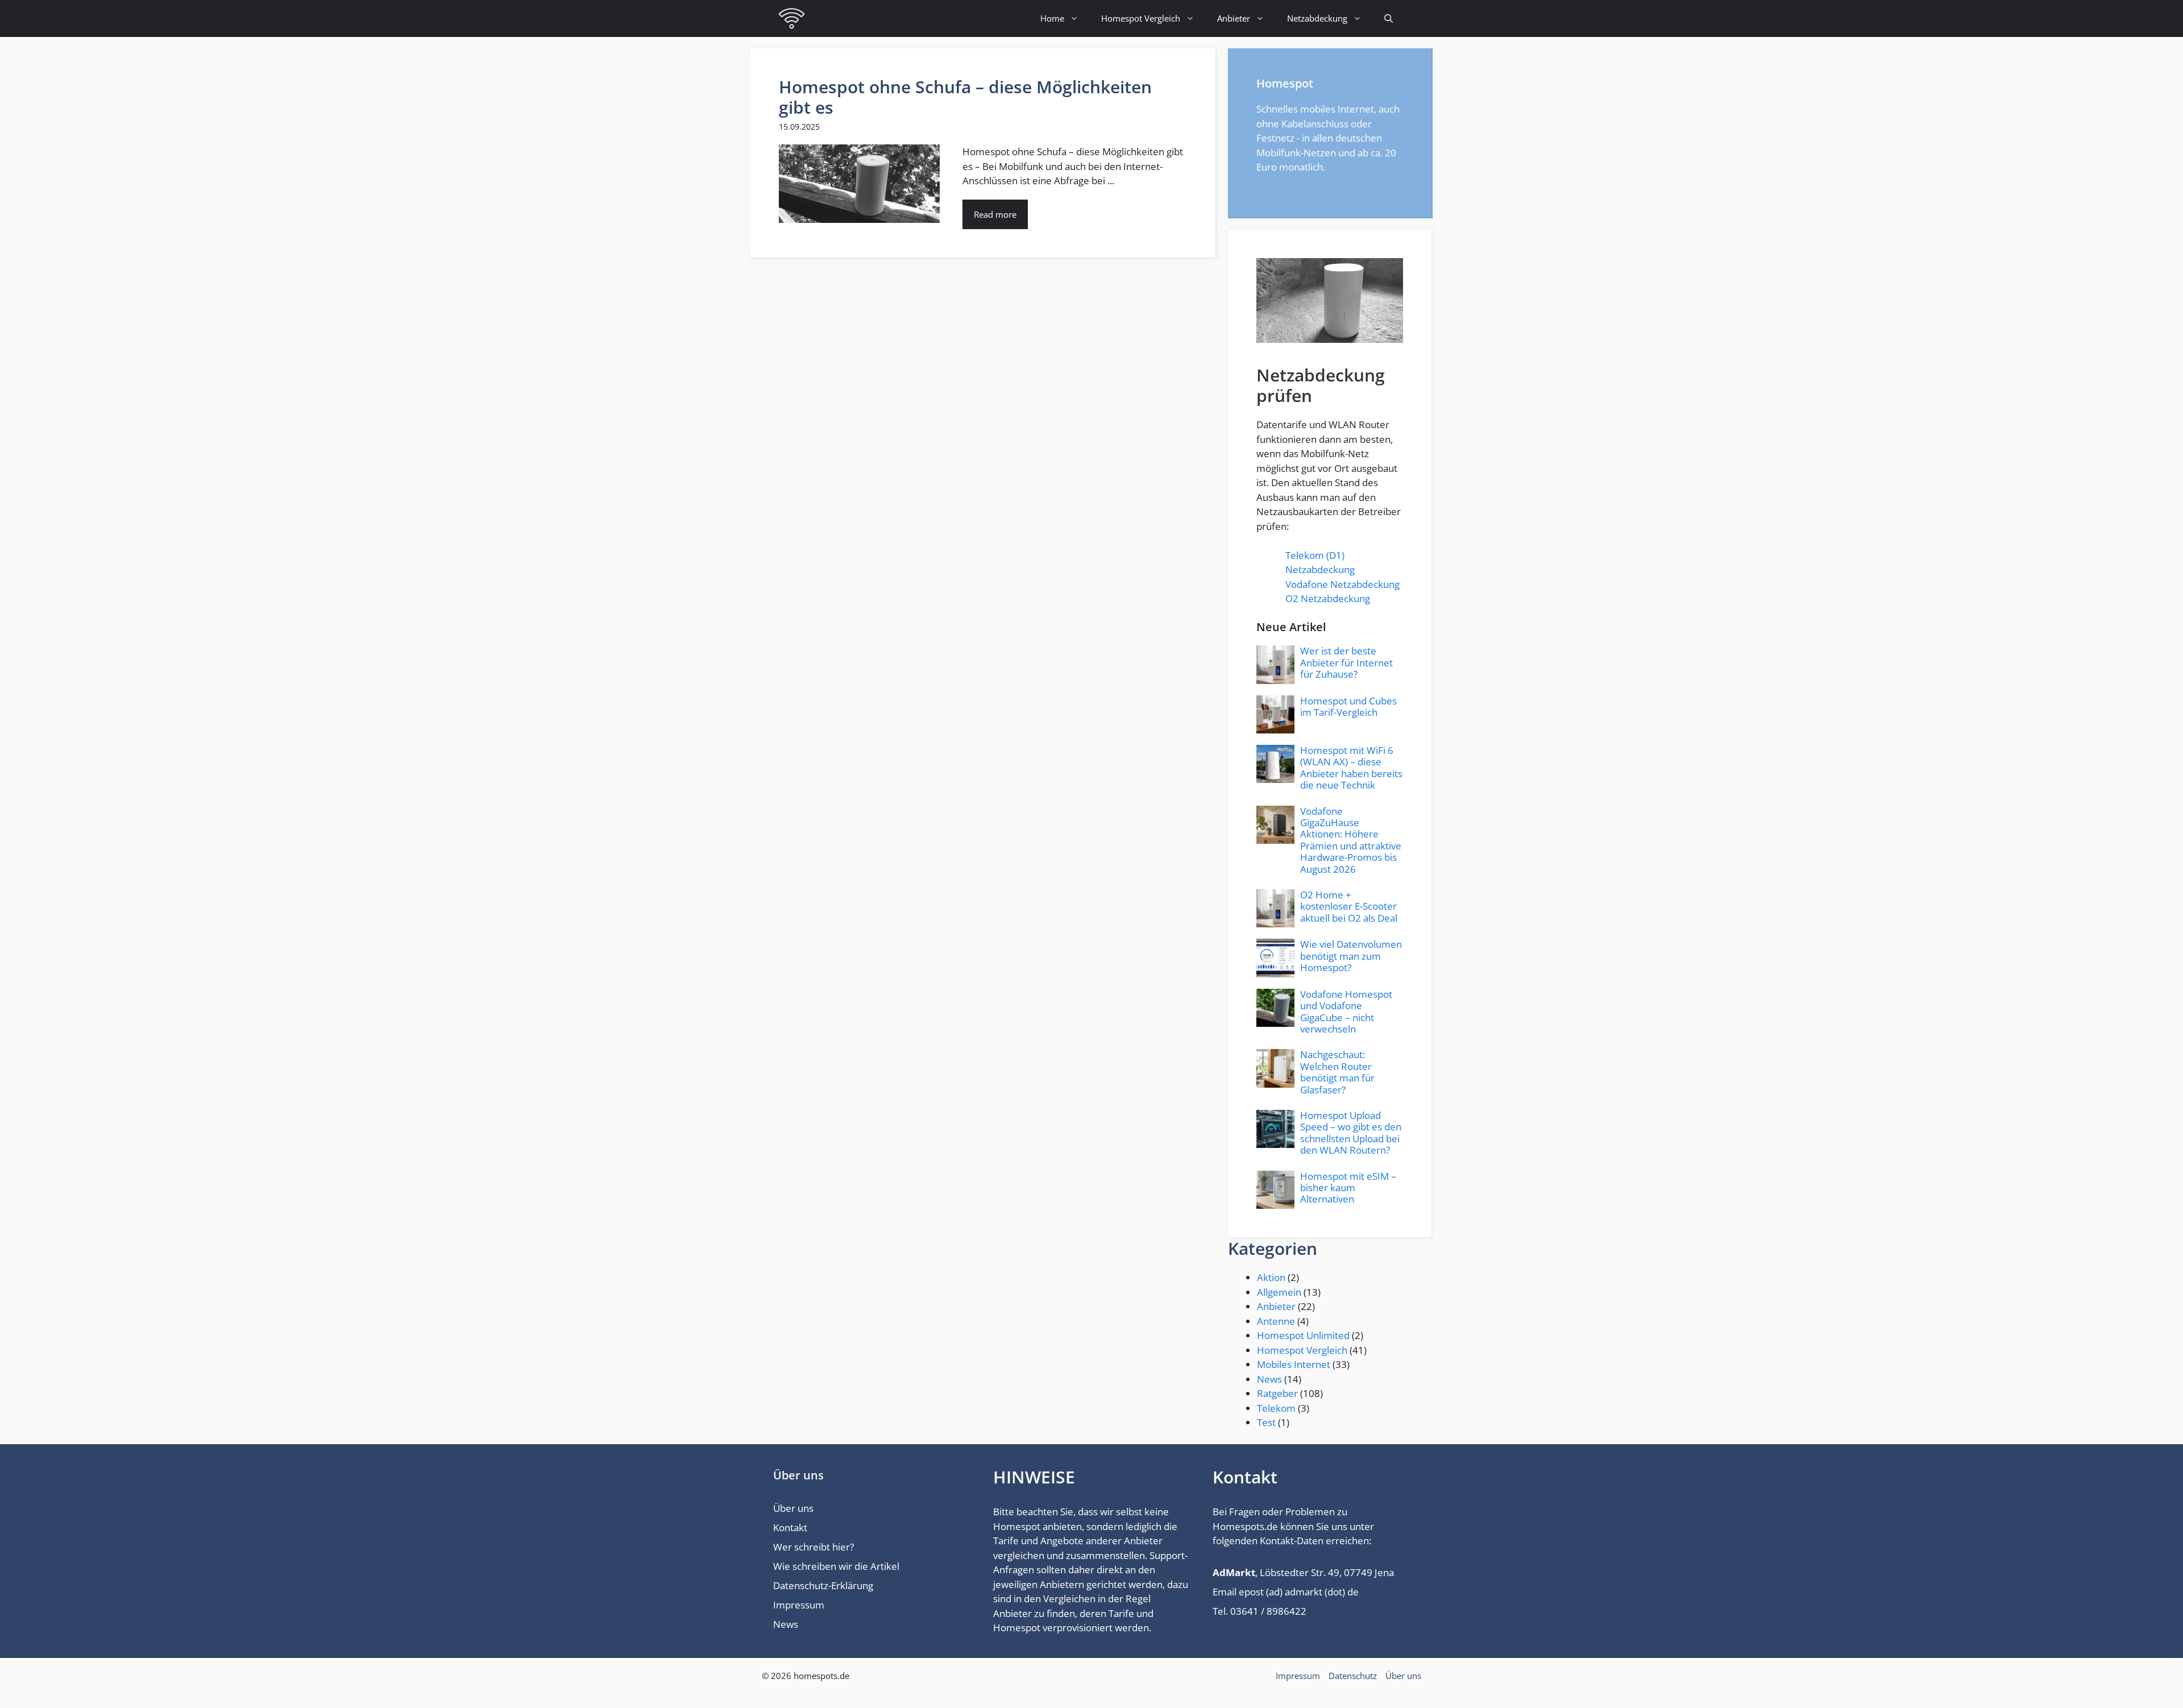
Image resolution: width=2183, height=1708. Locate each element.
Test (1266, 1422)
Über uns (793, 1508)
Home (1052, 18)
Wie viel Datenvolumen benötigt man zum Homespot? (1351, 956)
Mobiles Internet (1294, 1364)
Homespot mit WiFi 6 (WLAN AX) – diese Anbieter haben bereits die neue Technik (1351, 768)
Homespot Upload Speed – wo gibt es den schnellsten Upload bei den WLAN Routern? (1351, 1133)
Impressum (799, 1605)
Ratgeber (1277, 1393)
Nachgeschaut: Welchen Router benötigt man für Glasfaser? (1337, 1072)
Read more (995, 214)
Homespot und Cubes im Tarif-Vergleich (1348, 706)
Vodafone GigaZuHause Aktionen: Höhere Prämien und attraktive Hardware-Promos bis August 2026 (1351, 840)
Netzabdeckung (1317, 18)
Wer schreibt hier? (814, 1547)
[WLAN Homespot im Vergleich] (792, 18)
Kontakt (790, 1527)
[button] (1389, 18)
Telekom (1276, 1408)
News (1269, 1379)
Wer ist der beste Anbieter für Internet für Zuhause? (1346, 662)
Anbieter (1234, 18)
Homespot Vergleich (1141, 18)
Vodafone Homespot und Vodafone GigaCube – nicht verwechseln (1346, 1011)
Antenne (1276, 1321)
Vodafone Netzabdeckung (1342, 584)
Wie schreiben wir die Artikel (836, 1566)
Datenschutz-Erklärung (823, 1585)
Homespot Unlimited (1303, 1335)
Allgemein (1279, 1292)
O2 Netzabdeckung (1328, 598)
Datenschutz (1353, 1676)
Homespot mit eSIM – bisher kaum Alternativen (1348, 1188)
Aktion (1271, 1277)
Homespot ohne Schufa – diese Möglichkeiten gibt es (965, 97)
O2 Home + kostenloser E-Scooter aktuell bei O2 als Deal (1349, 906)
